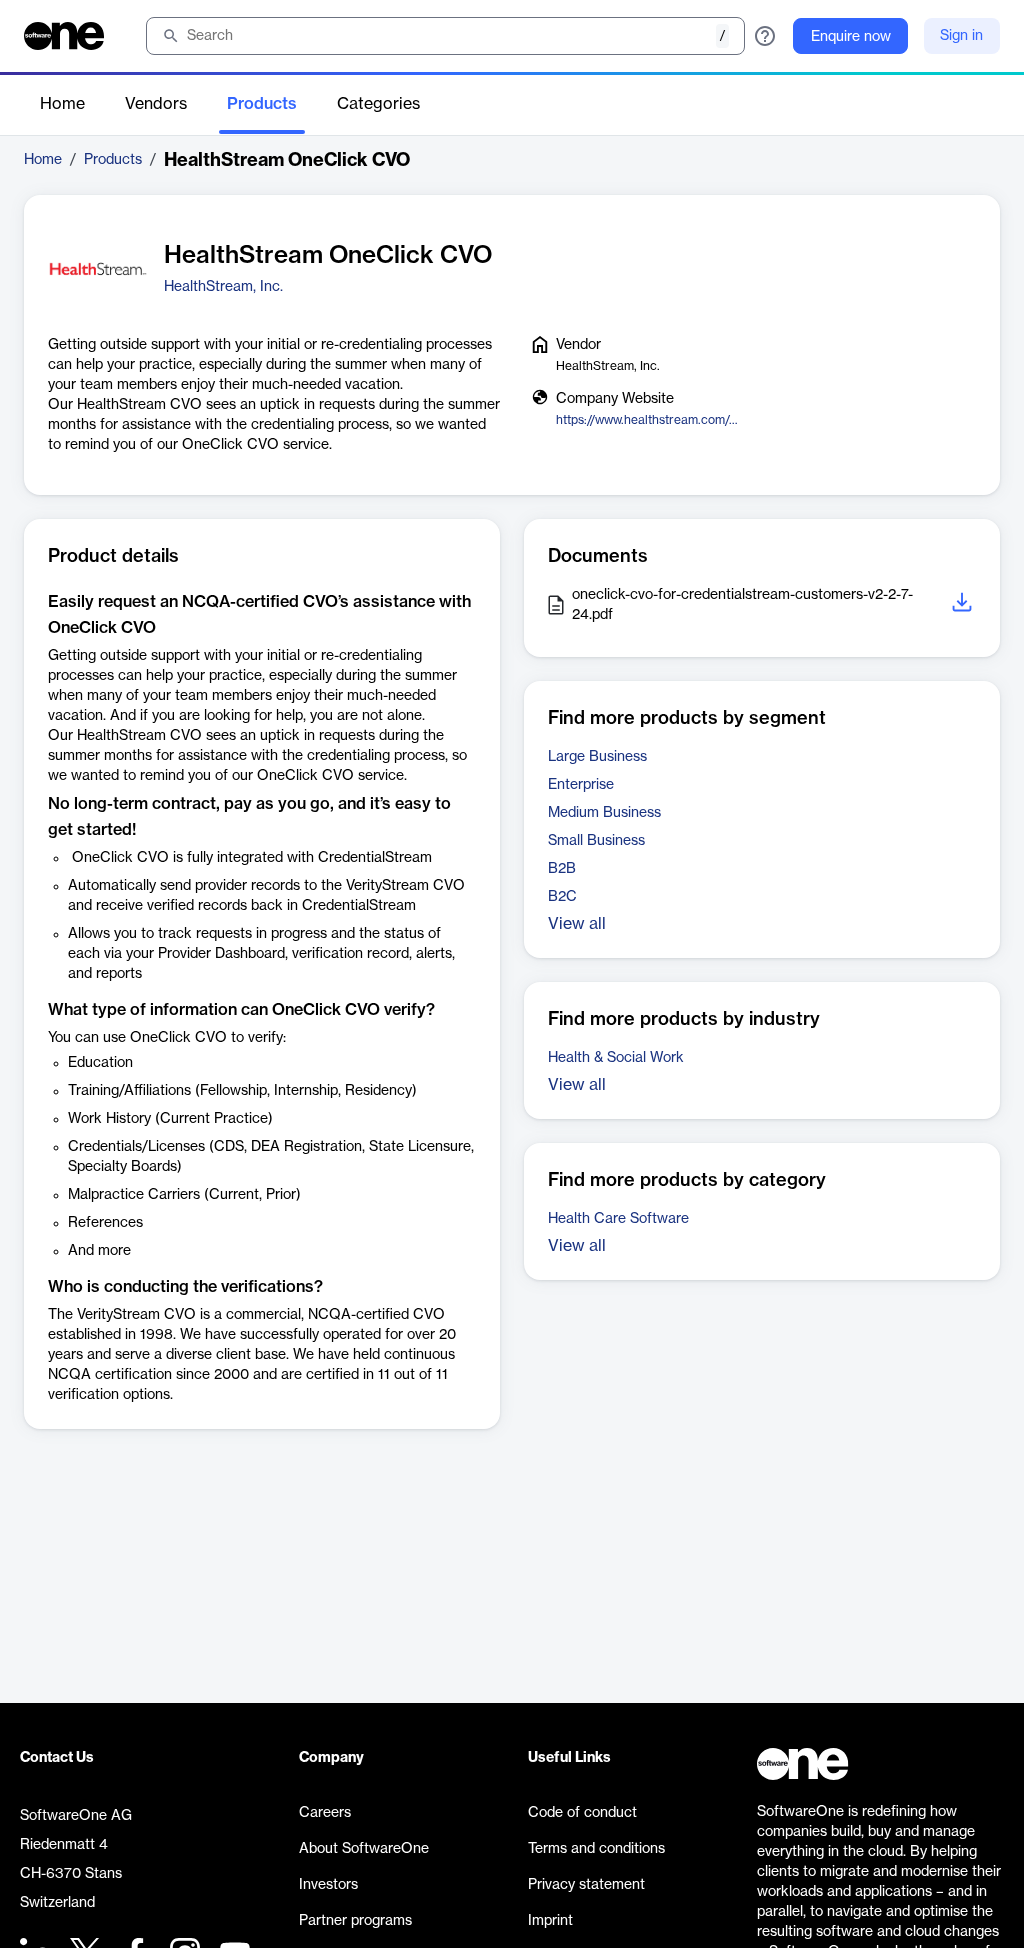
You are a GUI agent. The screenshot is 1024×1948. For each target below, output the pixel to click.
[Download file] (964, 605)
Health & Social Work (616, 1058)
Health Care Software (618, 1219)
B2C (562, 897)
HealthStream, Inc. (223, 287)
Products (262, 104)
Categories (378, 104)
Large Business (597, 757)
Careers (325, 1813)
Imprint (550, 1921)
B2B (562, 869)
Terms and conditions (596, 1849)
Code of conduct (582, 1813)
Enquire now (851, 37)
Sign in (961, 36)
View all (577, 924)
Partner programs (355, 1921)
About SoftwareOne (364, 1849)
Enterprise (581, 785)
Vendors (156, 104)
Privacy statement (586, 1885)
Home (62, 104)
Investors (328, 1885)
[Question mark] (765, 36)
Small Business (596, 841)
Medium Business (604, 813)
